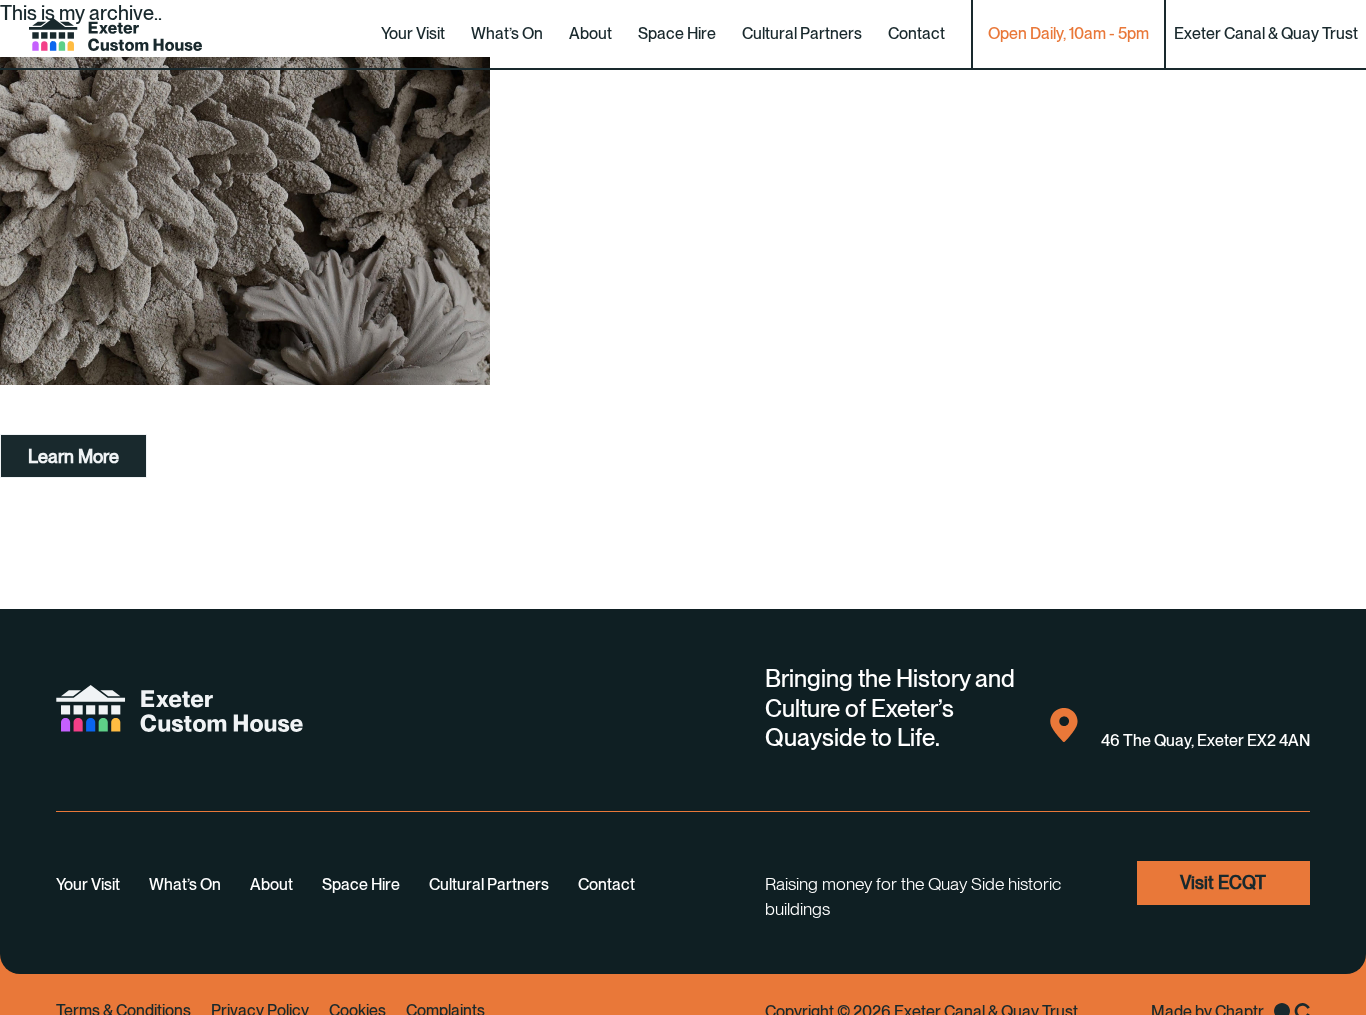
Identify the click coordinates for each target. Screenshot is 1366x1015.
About (590, 33)
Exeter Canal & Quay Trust (1266, 33)
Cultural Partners (802, 33)
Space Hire (677, 33)
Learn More (73, 456)
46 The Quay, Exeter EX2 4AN (1205, 740)
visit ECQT (1223, 882)
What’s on (507, 33)
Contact (916, 33)
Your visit (413, 33)
